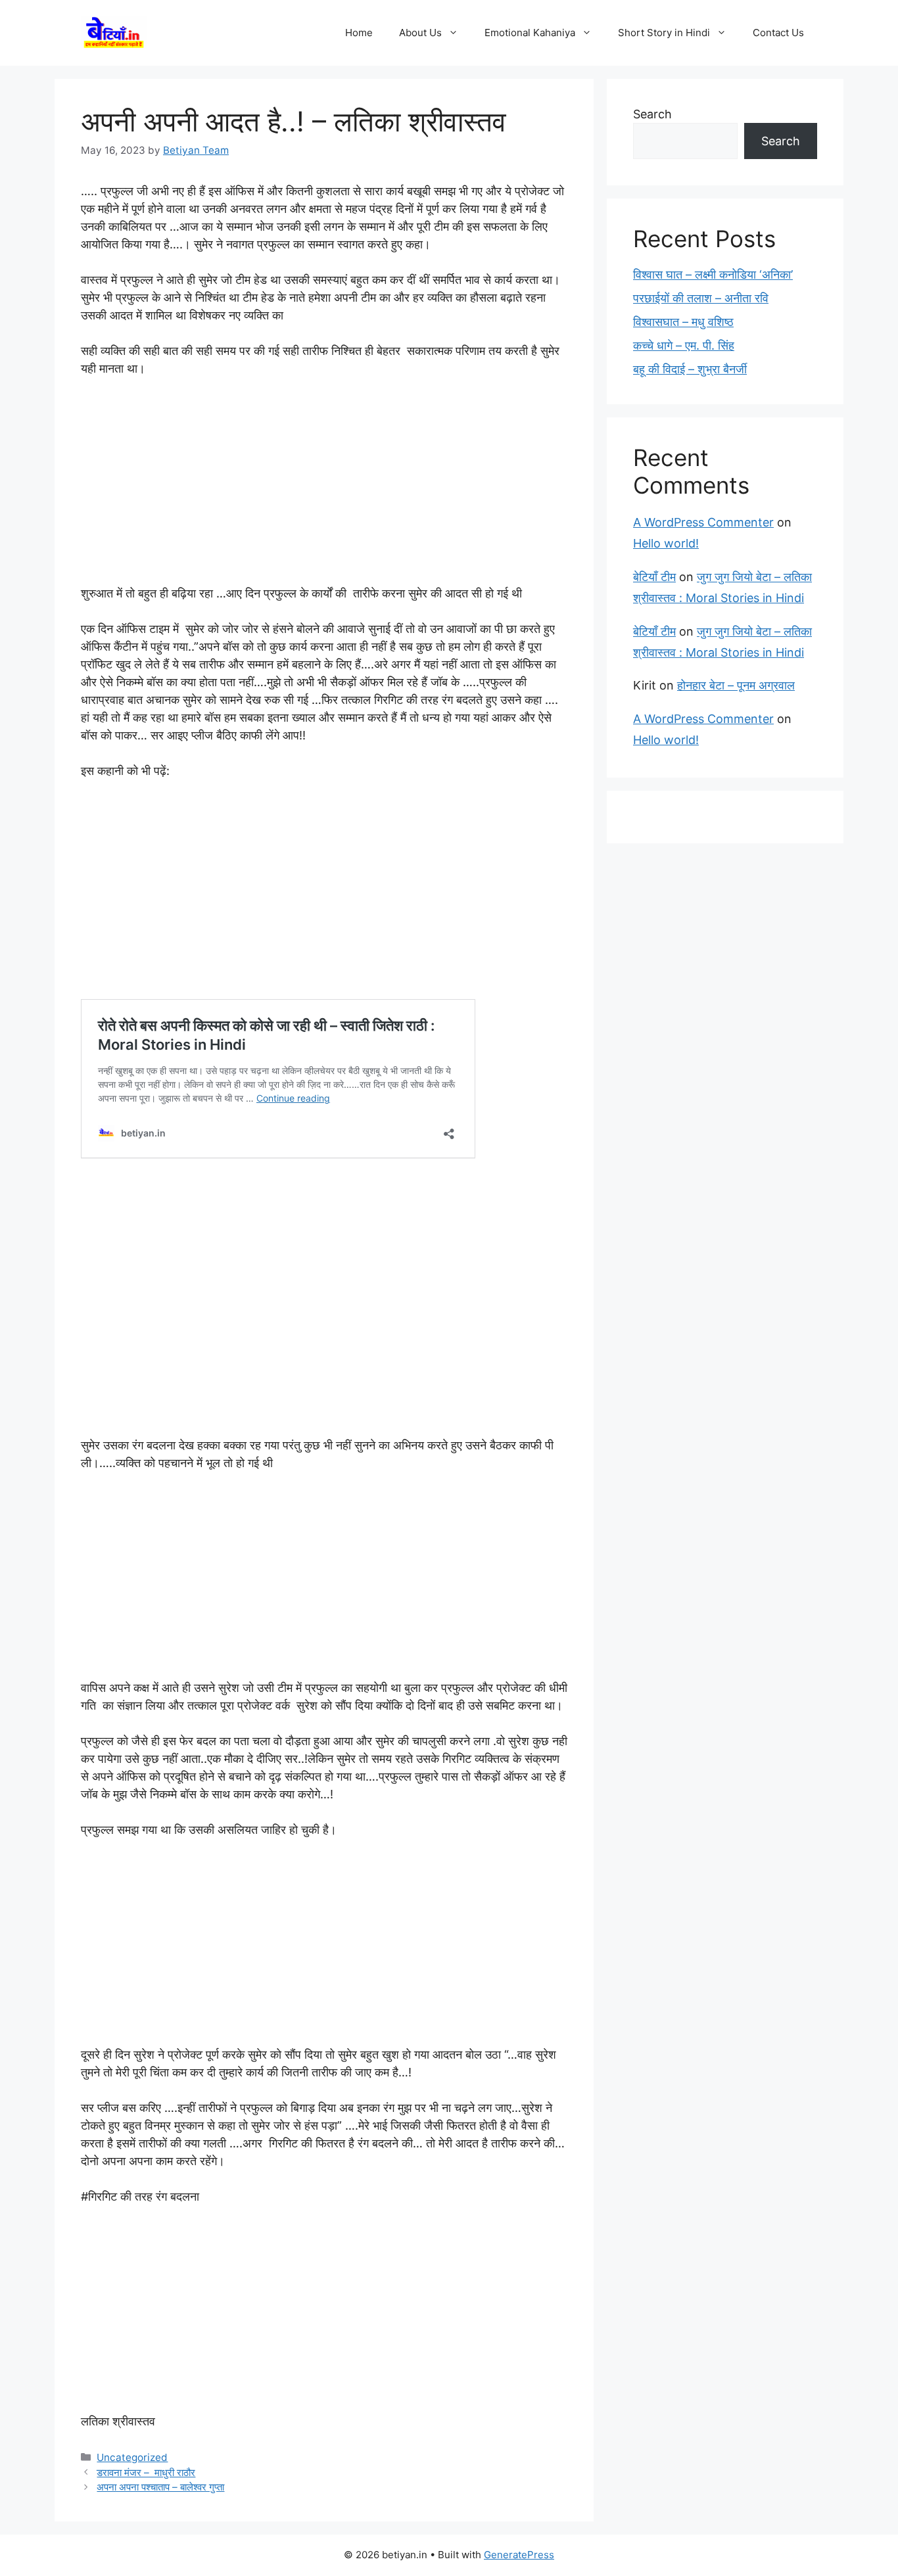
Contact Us (778, 33)
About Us (420, 33)
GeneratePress (519, 2555)
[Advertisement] (324, 487)
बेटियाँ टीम (654, 577)
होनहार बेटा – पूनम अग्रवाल (736, 685)
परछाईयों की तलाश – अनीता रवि (701, 298)
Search (652, 114)
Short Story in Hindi (664, 33)
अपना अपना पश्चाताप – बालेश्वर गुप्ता (160, 2487)
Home (359, 33)
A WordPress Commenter (703, 522)
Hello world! (666, 543)
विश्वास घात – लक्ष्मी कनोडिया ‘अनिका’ (713, 274)
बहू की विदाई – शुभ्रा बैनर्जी (690, 369)
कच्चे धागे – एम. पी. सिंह (684, 345)
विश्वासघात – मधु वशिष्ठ (683, 322)
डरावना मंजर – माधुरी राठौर (146, 2472)
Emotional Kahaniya (530, 33)
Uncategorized (132, 2457)
